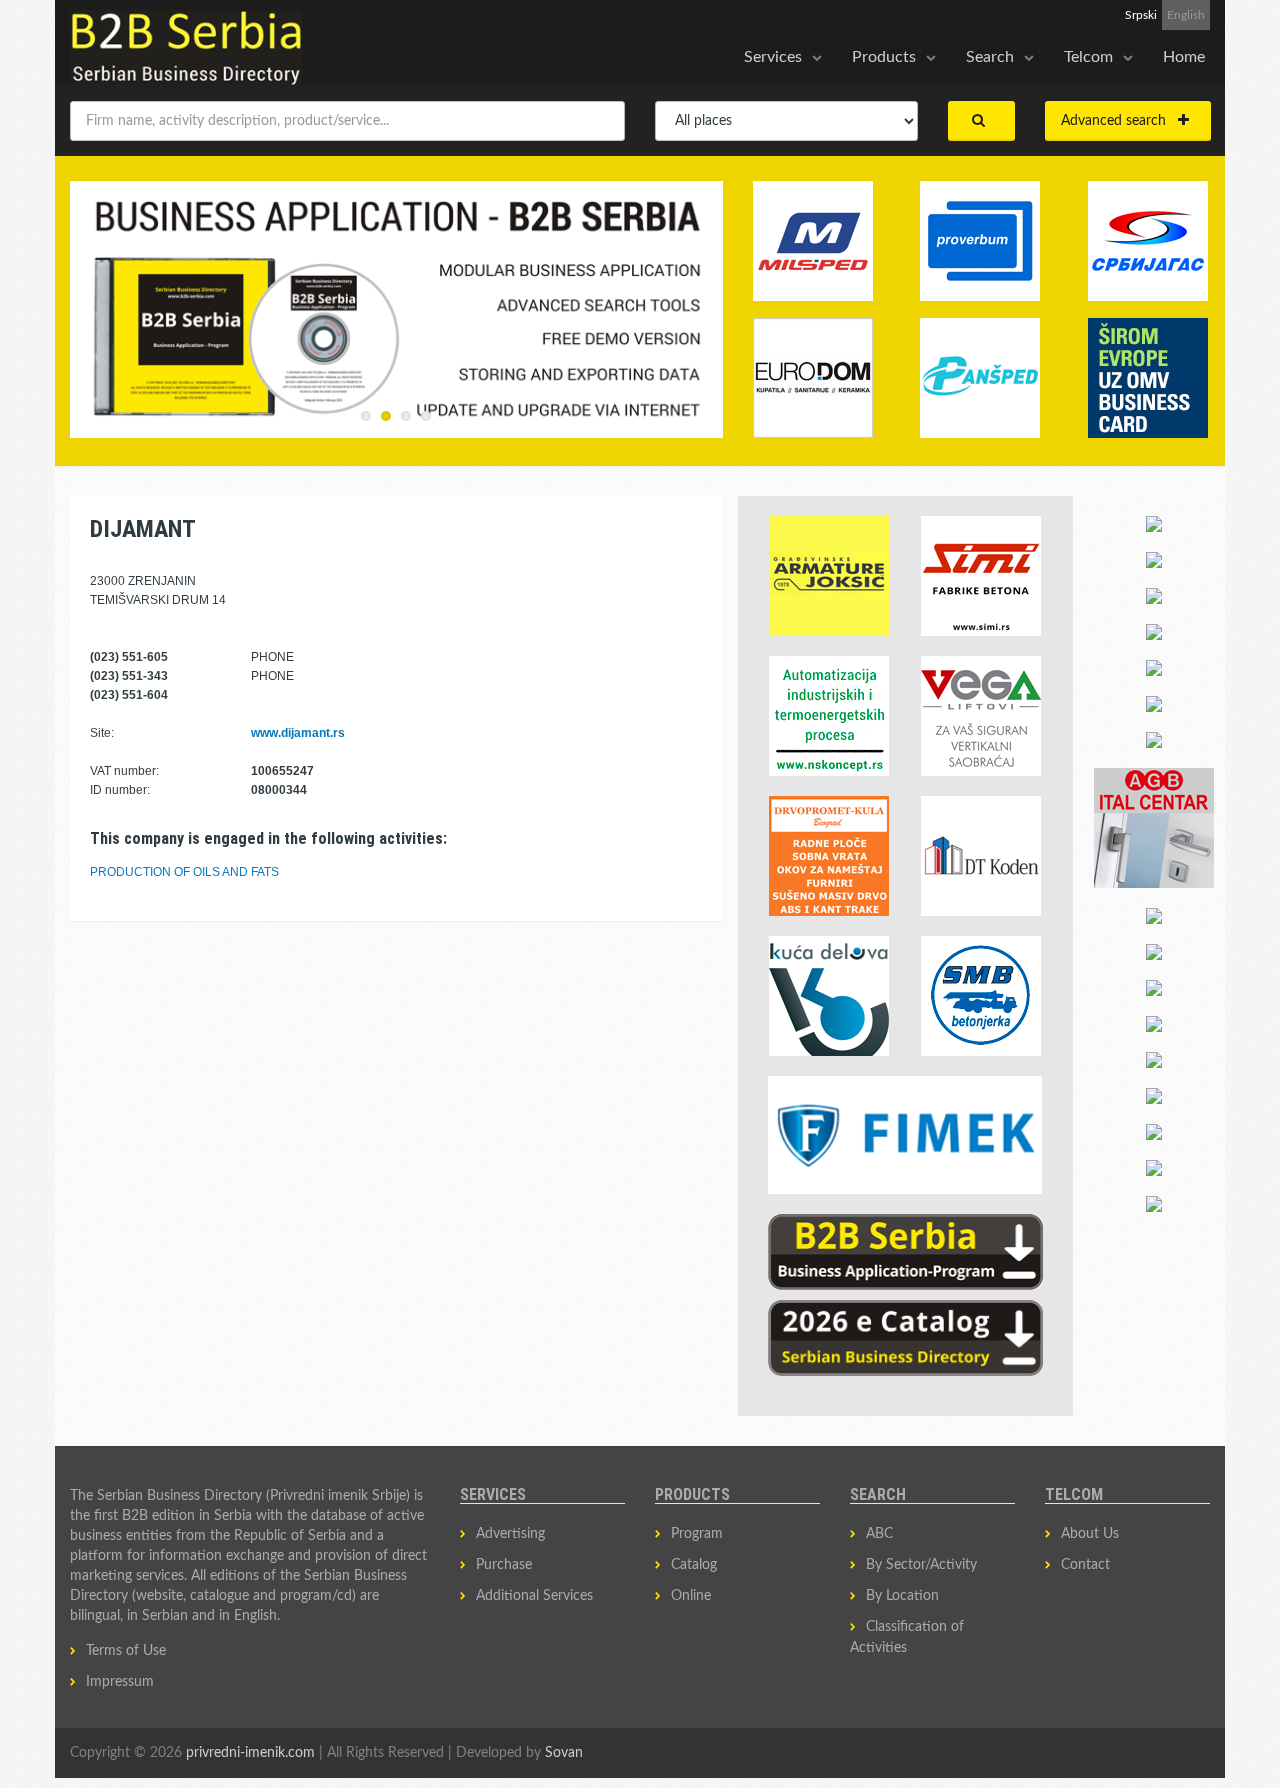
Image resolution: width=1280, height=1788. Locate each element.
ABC (879, 1534)
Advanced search (1119, 121)
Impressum (120, 1682)
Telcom (1088, 57)
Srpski (1141, 15)
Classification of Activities (907, 1637)
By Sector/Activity (921, 1565)
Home (1184, 57)
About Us (1090, 1534)
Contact (1085, 1565)
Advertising (510, 1534)
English (1186, 15)
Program (697, 1534)
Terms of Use (126, 1651)
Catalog (694, 1565)
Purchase (504, 1565)
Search (990, 57)
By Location (902, 1596)
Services (773, 57)
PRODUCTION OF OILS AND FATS (184, 872)
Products (884, 57)
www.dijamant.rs (298, 733)
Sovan (564, 1753)
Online (691, 1596)
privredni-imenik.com (250, 1753)
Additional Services (534, 1596)
